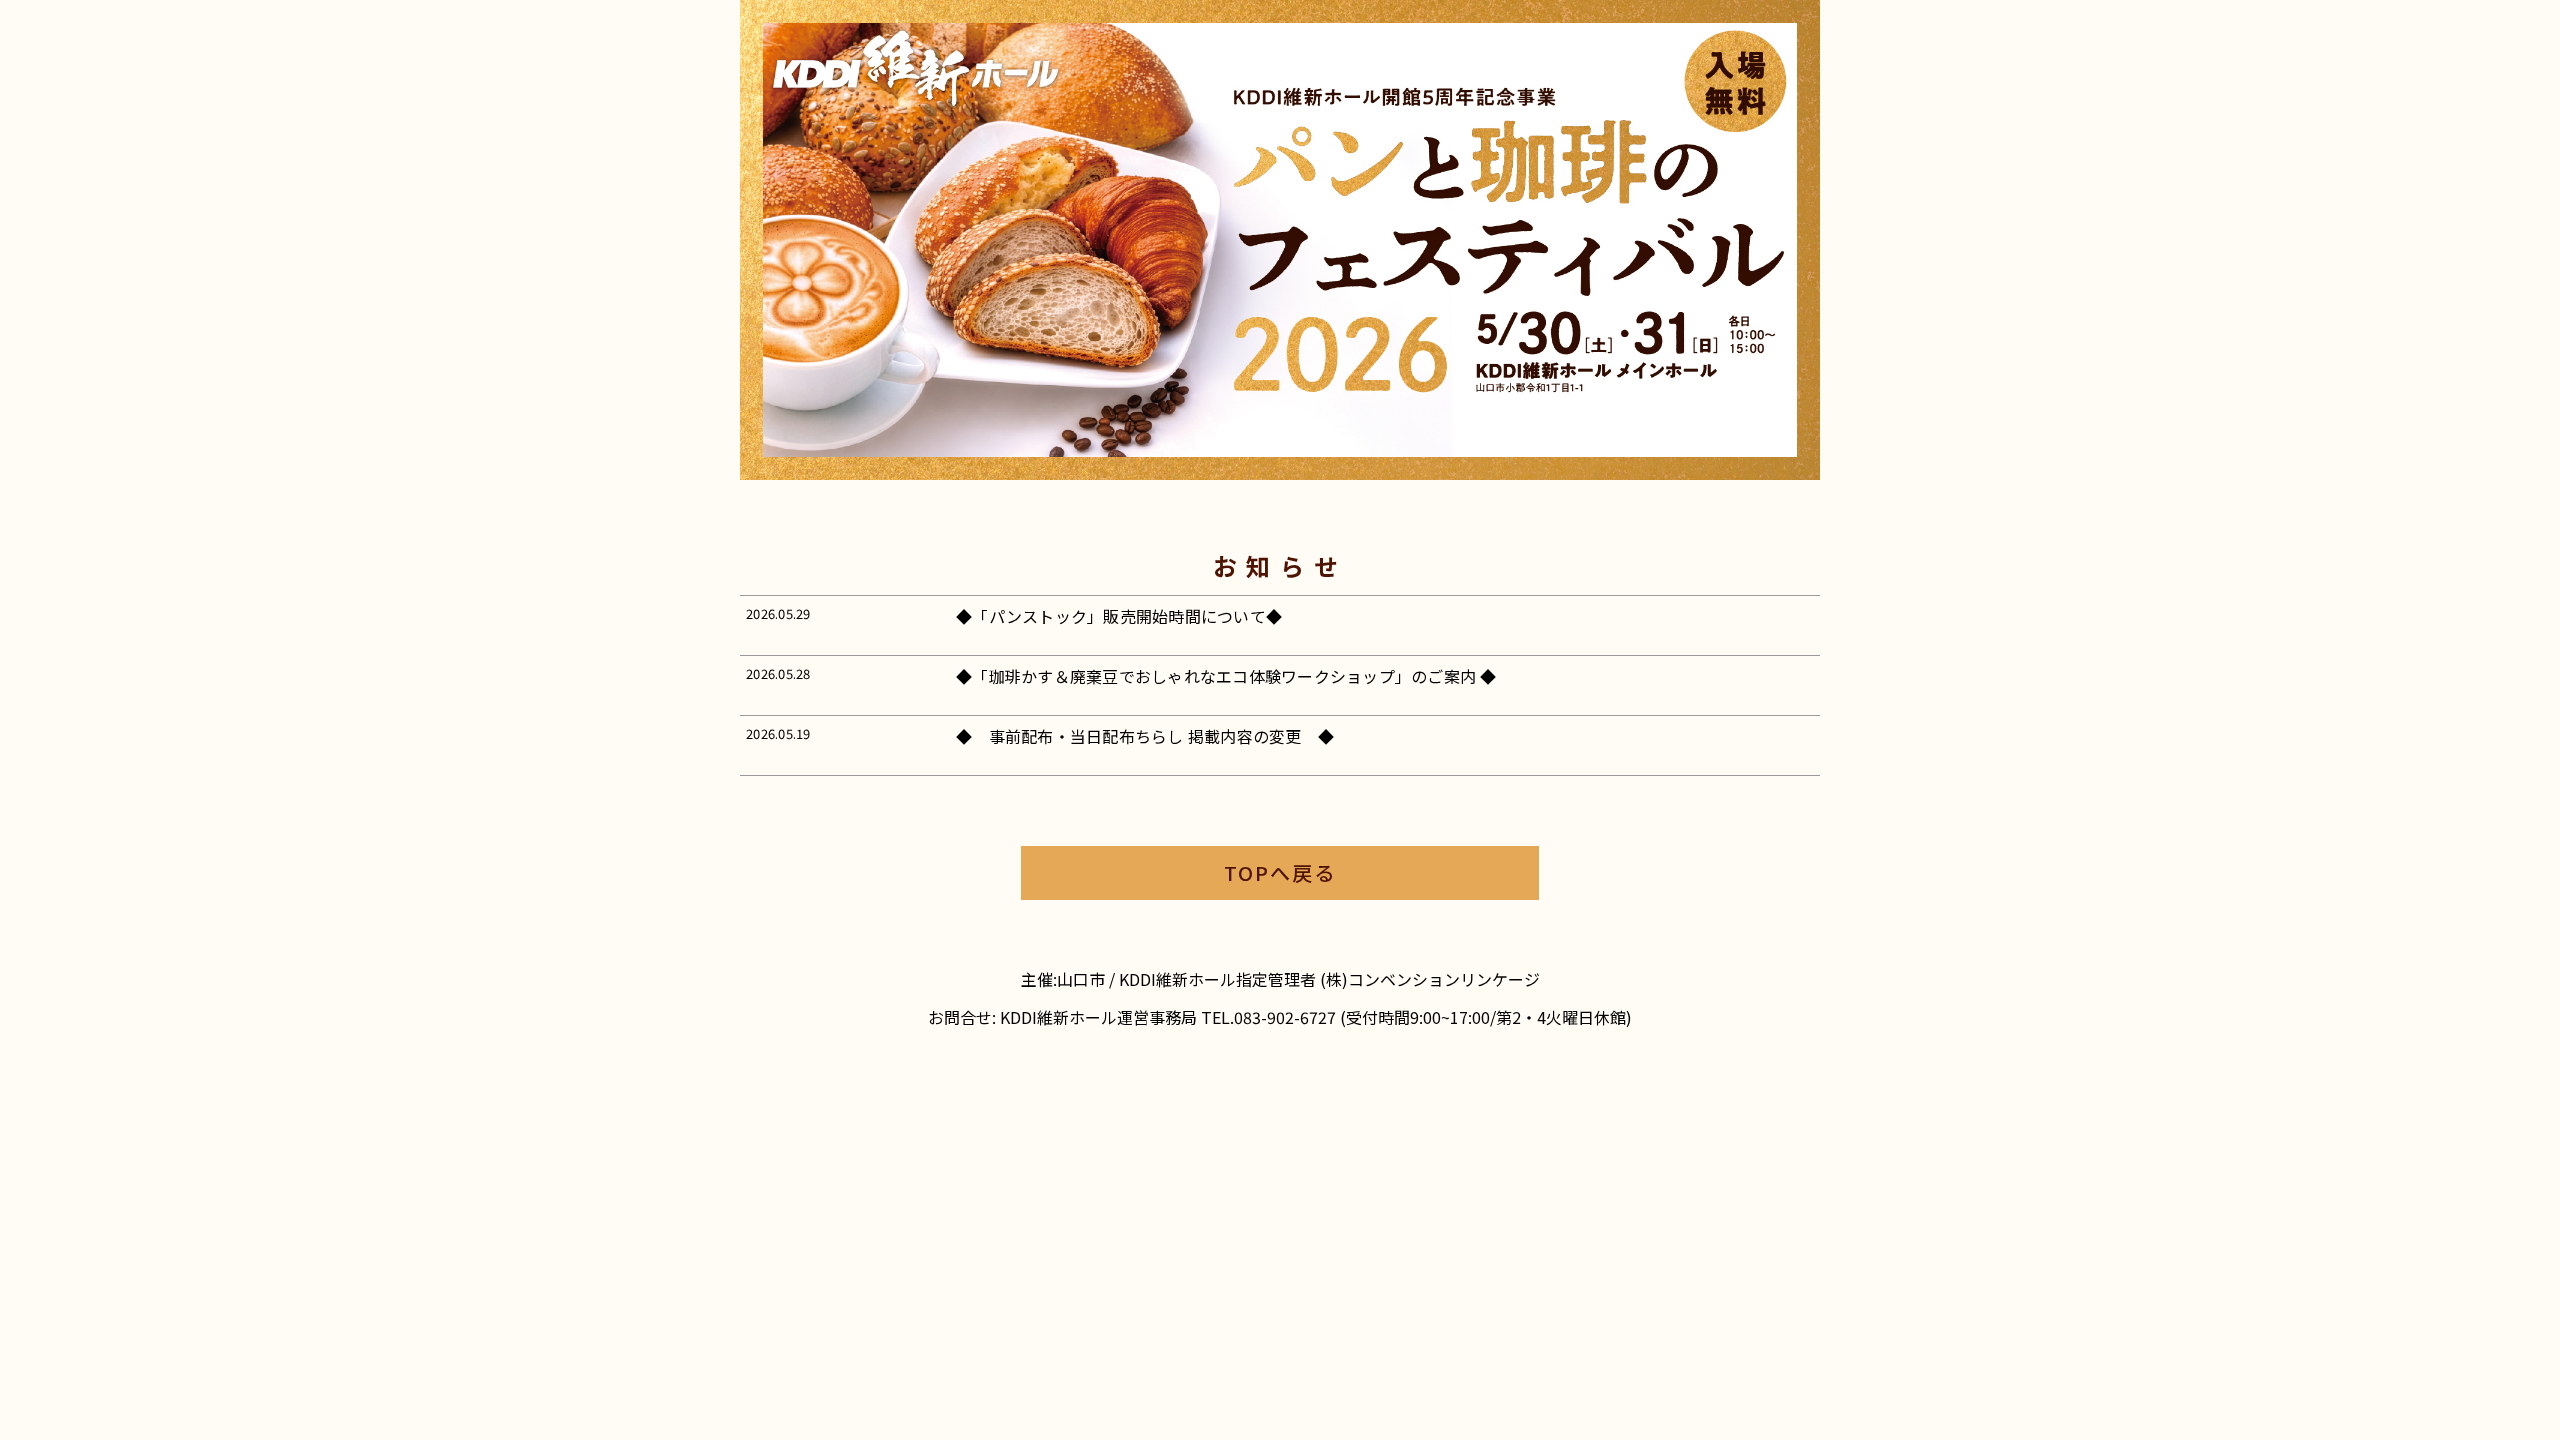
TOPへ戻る (1280, 872)
